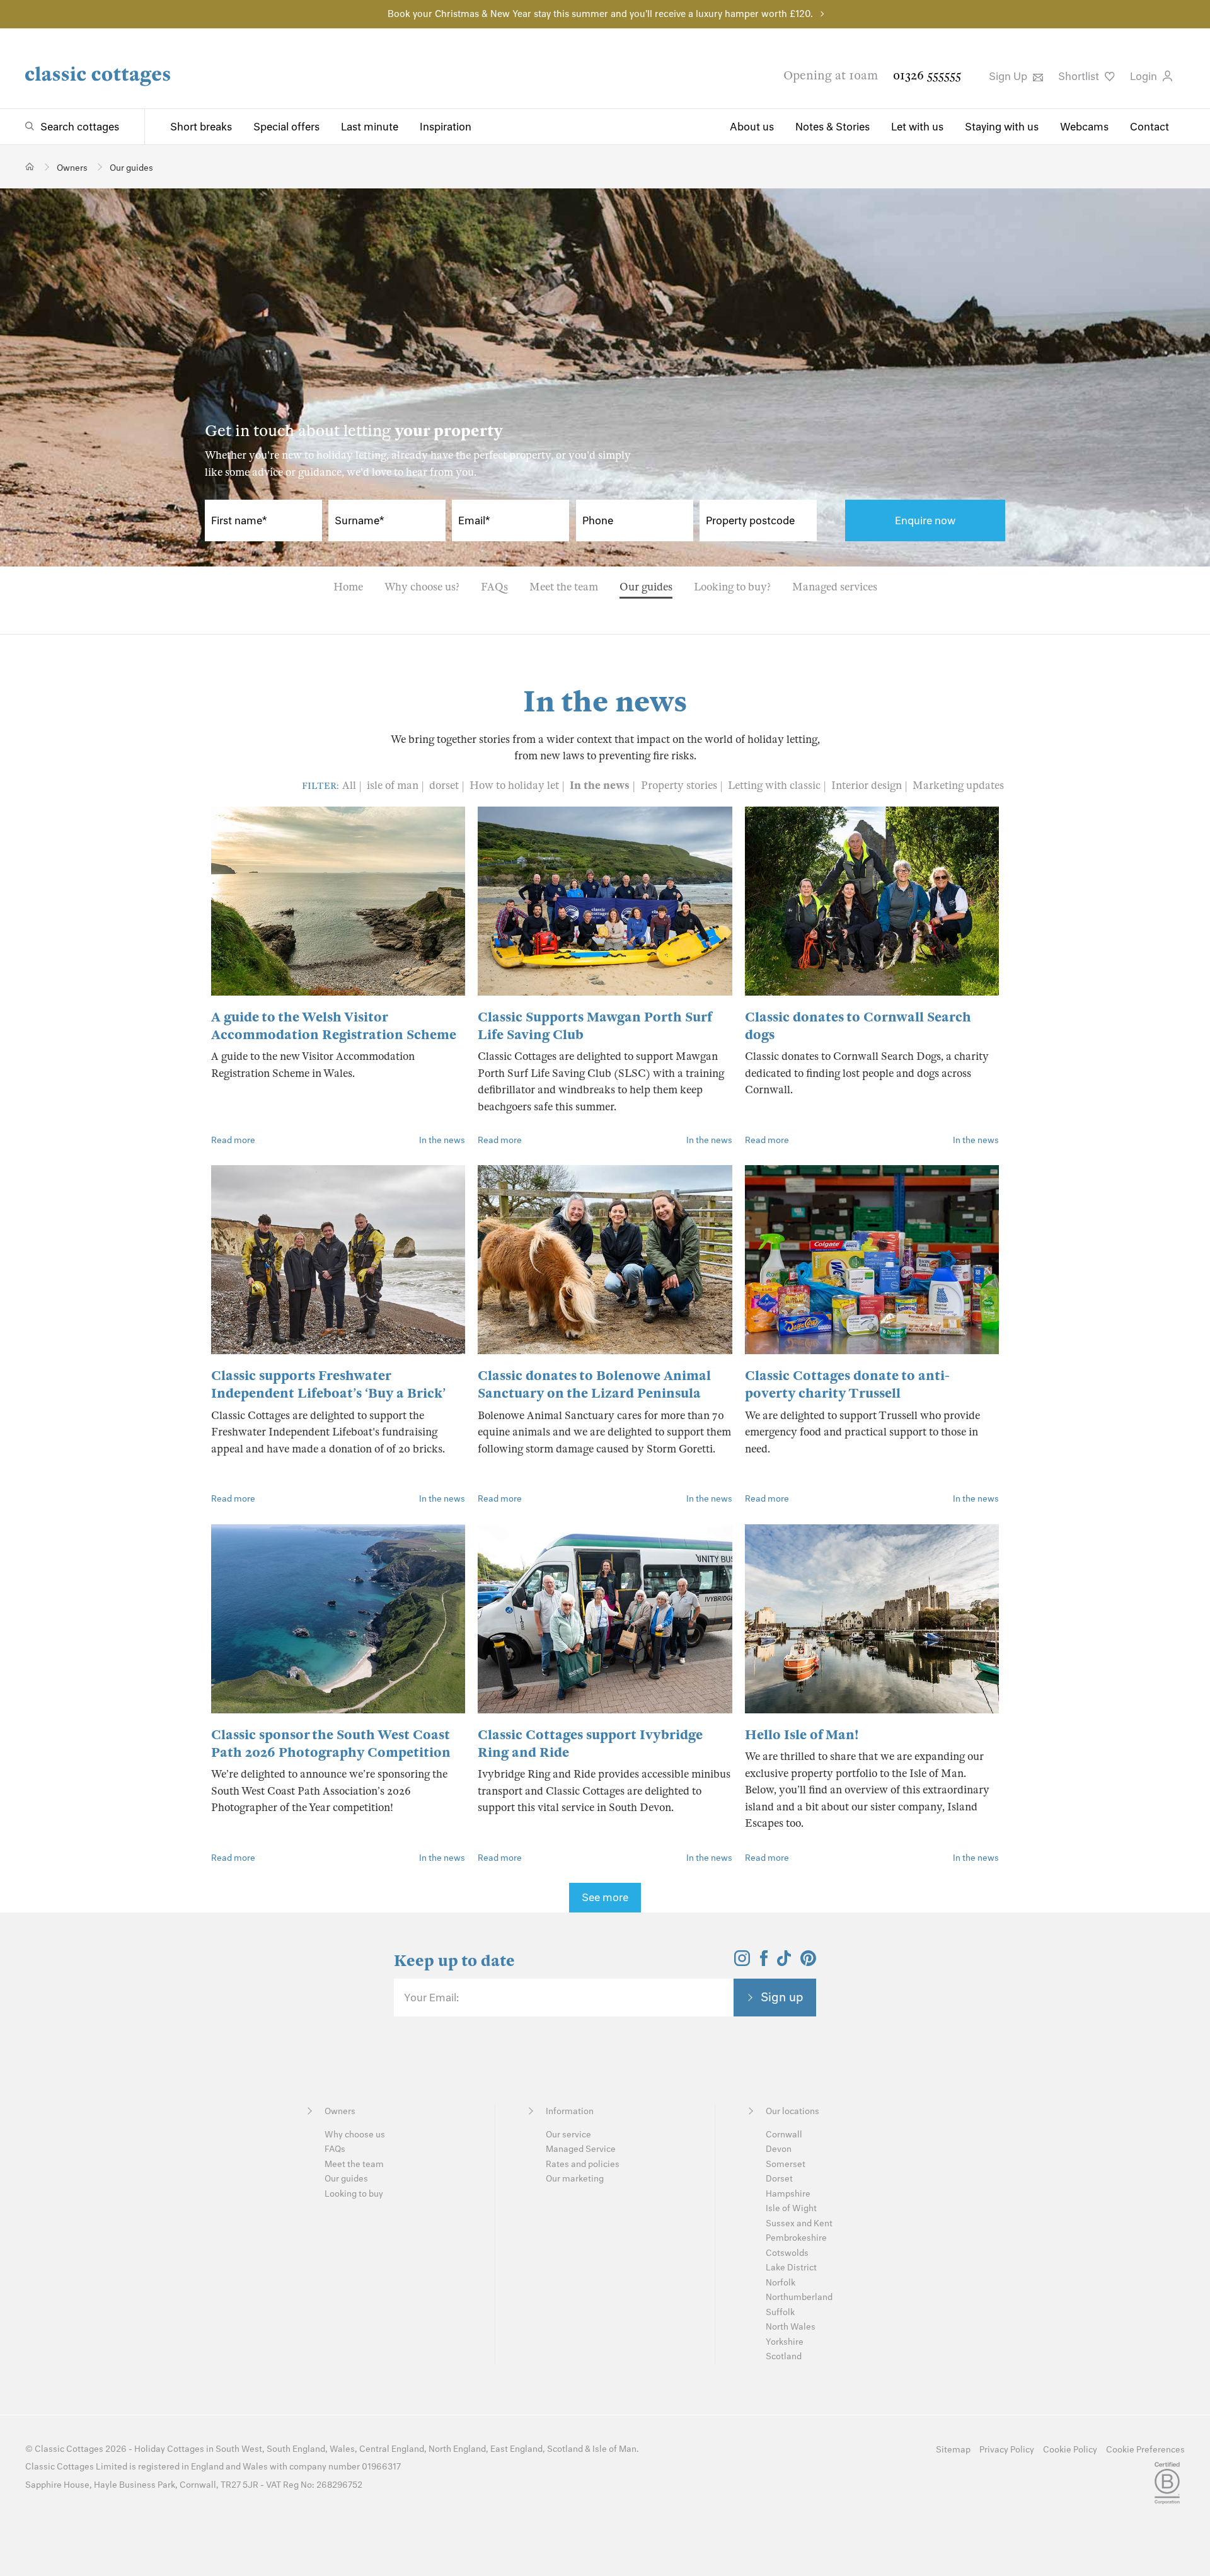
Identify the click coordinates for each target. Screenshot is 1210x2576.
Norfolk (781, 2283)
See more (605, 1897)
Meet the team (564, 587)
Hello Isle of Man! (802, 1735)
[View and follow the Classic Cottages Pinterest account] (808, 1962)
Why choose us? (422, 587)
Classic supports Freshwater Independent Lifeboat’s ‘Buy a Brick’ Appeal (328, 1393)
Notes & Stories (833, 127)
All (349, 785)
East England (516, 2449)
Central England (392, 2449)
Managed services (835, 587)
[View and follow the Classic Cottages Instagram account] (742, 1962)
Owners (340, 2111)
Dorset (779, 2179)
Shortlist (1080, 76)
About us (752, 127)
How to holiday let (516, 785)
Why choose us (355, 2135)
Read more (233, 1140)
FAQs (494, 587)
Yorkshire (785, 2342)
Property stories (680, 785)
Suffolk (780, 2312)
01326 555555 (927, 75)
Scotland (784, 2356)
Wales (342, 2449)
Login (1145, 76)
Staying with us (1002, 127)
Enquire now (925, 520)
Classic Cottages (69, 2449)
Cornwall (784, 2135)
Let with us (917, 127)
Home (348, 587)
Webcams (1084, 127)
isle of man (394, 785)
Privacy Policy (1007, 2450)
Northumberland (799, 2297)
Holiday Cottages (169, 2449)
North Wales (791, 2327)
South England (296, 2449)
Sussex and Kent (799, 2223)
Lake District (791, 2268)
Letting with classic (775, 785)
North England (457, 2449)
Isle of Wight (791, 2208)
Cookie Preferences (1145, 2450)
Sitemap (953, 2450)
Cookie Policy (1070, 2450)
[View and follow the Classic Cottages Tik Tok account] (784, 1962)
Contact (1149, 127)
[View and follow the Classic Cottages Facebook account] (764, 1962)
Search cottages (80, 127)
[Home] (30, 167)
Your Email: (431, 1998)
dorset (445, 785)
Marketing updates (958, 785)
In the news (601, 785)
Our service (568, 2135)
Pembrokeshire (796, 2238)
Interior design (868, 785)
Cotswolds (787, 2253)
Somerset (786, 2164)
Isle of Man (614, 2449)
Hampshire (788, 2194)
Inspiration (446, 127)
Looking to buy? (732, 587)
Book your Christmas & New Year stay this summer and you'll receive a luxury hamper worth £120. (600, 14)
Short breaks (201, 127)
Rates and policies (583, 2164)
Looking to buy (354, 2194)
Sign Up (1009, 76)
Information (570, 2111)
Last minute (370, 127)
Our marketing (575, 2179)
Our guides (646, 587)
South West (239, 2449)
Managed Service (581, 2149)
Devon (779, 2149)
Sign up (782, 1997)
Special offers (286, 127)
